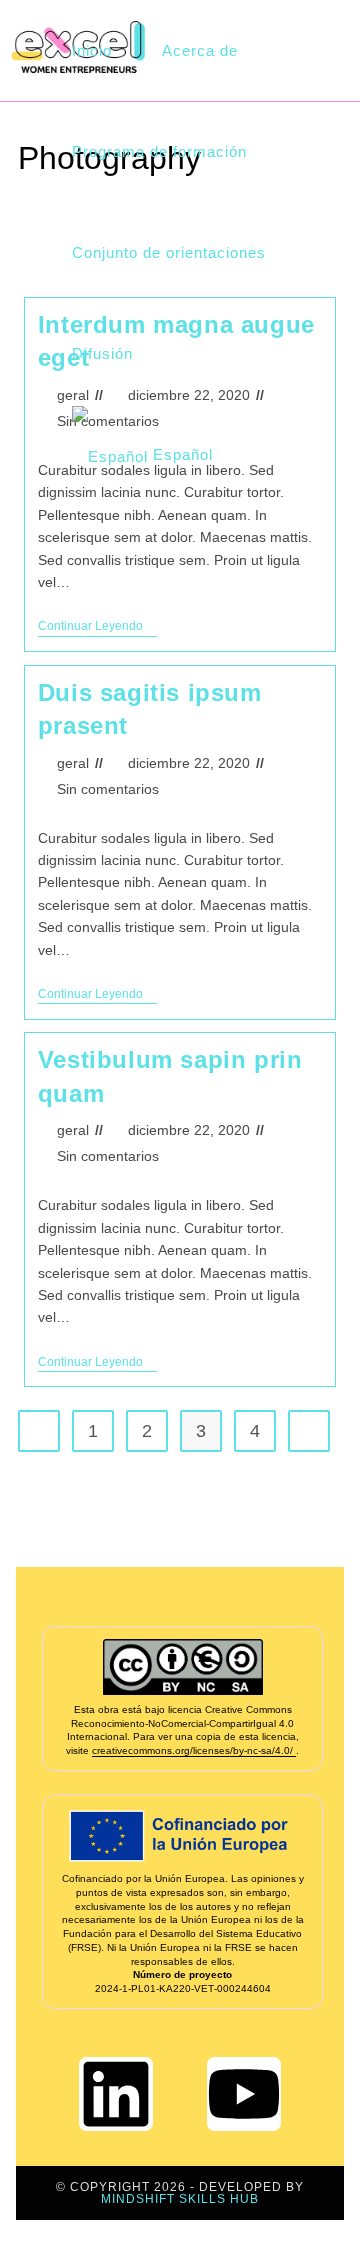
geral (73, 763)
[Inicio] (23, 189)
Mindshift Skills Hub (180, 2199)
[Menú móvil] (350, 50)
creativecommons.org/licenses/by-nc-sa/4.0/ (194, 1750)
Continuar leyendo (97, 626)
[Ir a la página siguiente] (309, 1431)
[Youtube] (244, 2094)
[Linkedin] (116, 2094)
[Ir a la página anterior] (39, 1431)
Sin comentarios (108, 789)
